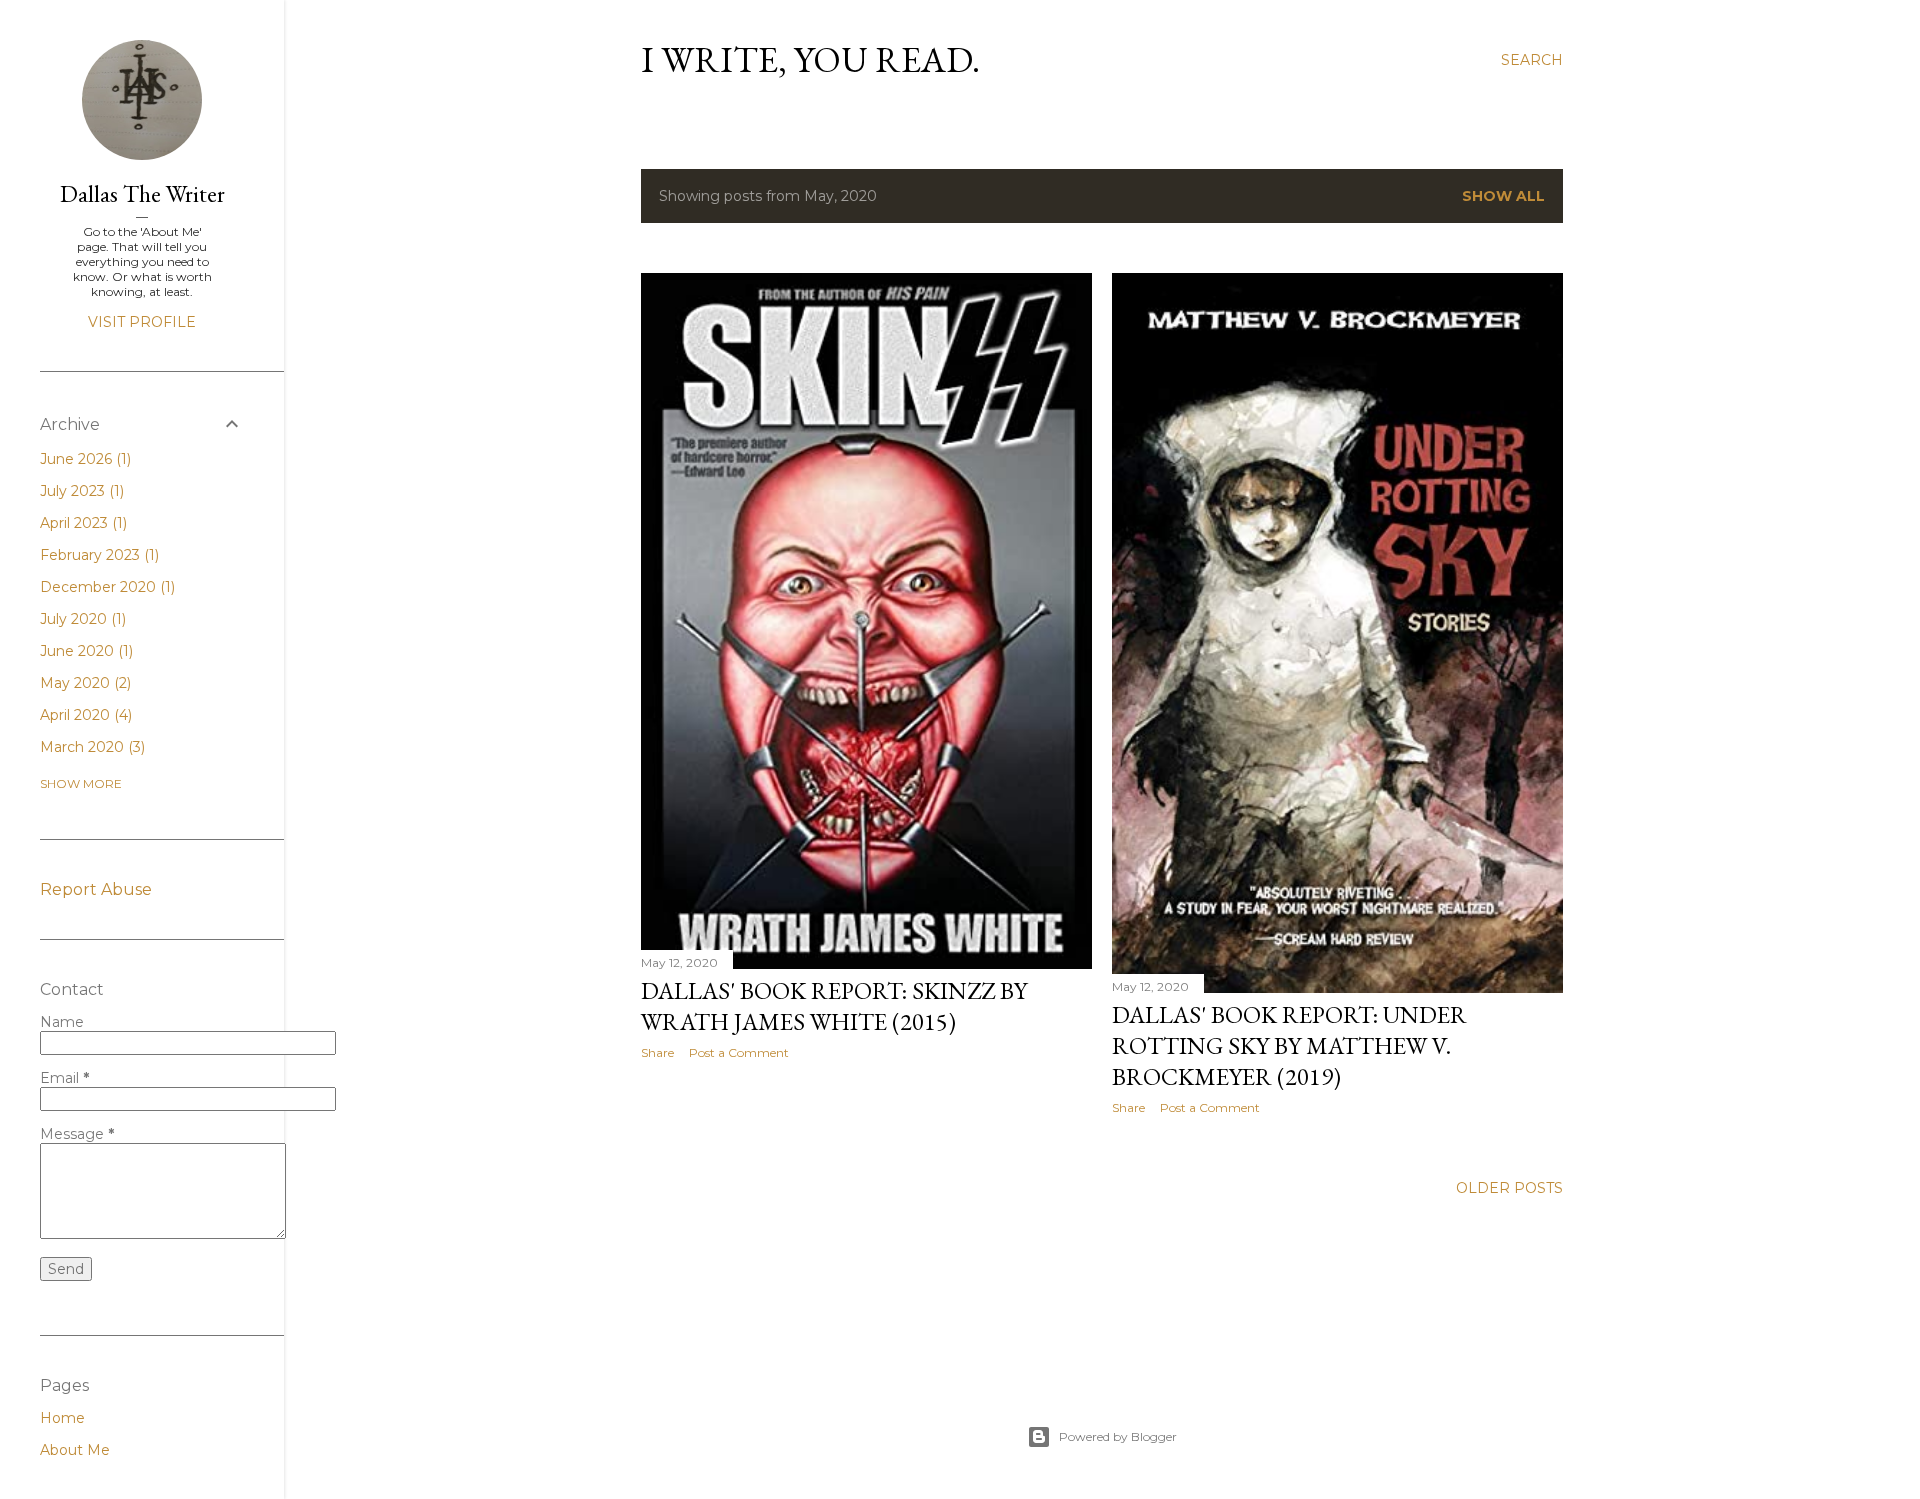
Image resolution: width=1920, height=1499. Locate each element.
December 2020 (105, 587)
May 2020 (83, 683)
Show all (1503, 196)
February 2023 (97, 555)
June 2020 (84, 651)
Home (62, 1418)
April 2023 (81, 523)
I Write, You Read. (810, 59)
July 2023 (80, 491)
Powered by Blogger (1118, 1436)
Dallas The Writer (142, 193)
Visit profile (142, 322)
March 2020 (90, 747)
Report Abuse (96, 889)
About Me (75, 1450)
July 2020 (81, 619)
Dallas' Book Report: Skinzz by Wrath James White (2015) (834, 1006)
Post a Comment (739, 1052)
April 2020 (84, 715)
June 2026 (83, 459)
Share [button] (657, 1052)
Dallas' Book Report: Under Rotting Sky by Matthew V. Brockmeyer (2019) (1289, 1045)
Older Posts (1509, 1188)
